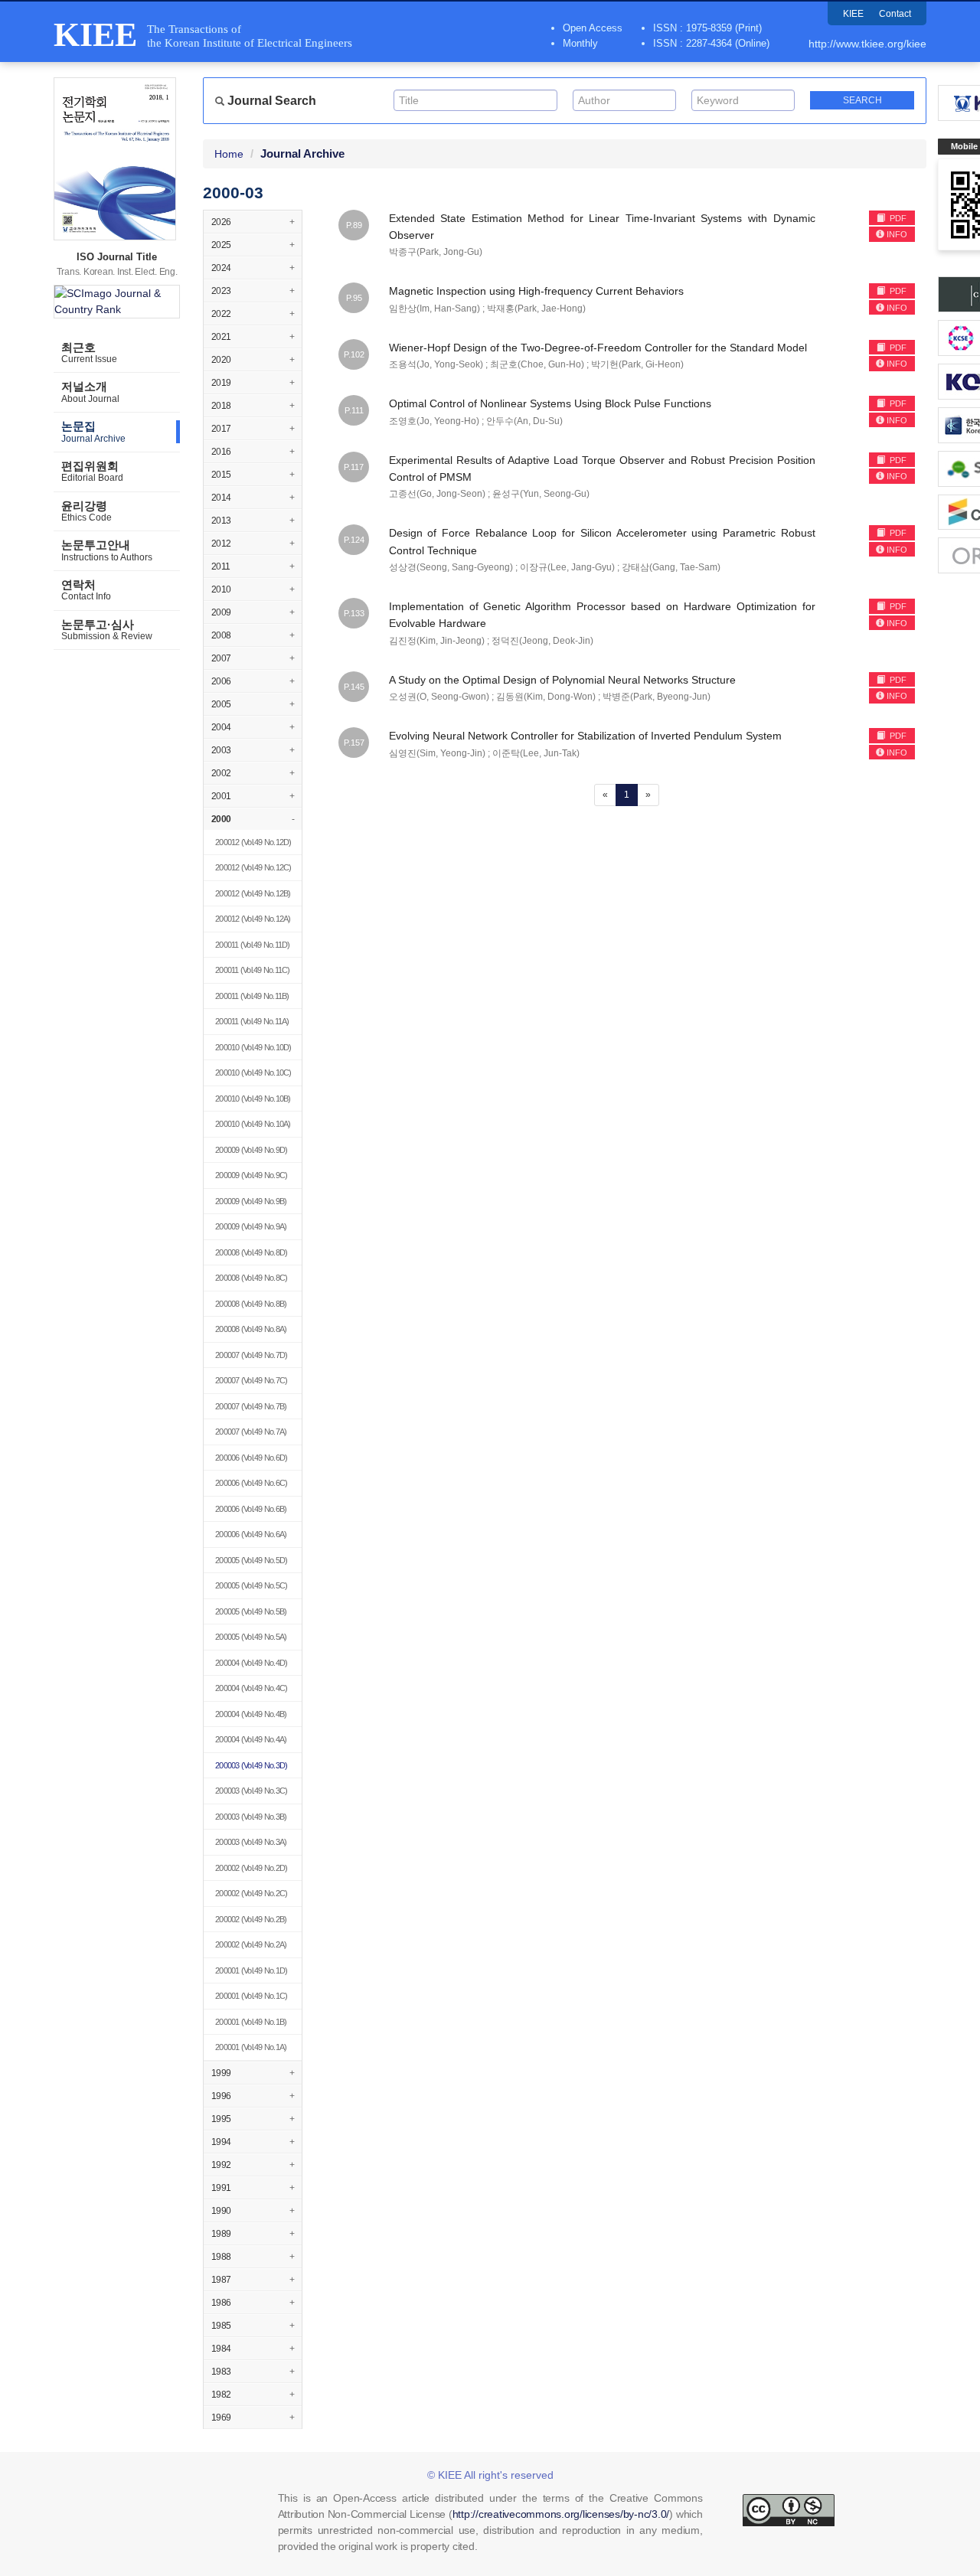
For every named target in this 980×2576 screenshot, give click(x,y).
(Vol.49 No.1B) (251, 2022)
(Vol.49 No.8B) (251, 1304)
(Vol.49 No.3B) (251, 1817)
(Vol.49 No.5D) (251, 1560)
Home (229, 154)
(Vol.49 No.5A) (251, 1637)
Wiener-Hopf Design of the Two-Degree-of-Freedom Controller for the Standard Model (598, 348)
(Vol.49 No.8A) (251, 1329)
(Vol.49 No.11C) (253, 970)
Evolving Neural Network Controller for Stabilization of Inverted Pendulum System (585, 736)
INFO (897, 234)
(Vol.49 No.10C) (253, 1073)
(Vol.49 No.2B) (251, 1919)
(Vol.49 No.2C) (251, 1893)
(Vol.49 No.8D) (251, 1252)
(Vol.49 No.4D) (251, 1663)
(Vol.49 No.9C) (251, 1175)
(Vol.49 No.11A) (252, 1021)
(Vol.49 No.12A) (253, 919)
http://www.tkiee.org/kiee (867, 44)
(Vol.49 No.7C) (251, 1380)
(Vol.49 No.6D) (251, 1458)
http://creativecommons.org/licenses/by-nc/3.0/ (561, 2514)
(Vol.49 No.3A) (251, 1842)
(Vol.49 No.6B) (251, 1509)
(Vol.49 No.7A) (251, 1432)
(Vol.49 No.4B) (251, 1714)
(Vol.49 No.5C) (251, 1585)
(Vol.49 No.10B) (253, 1099)
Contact (895, 14)
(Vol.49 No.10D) (253, 1047)
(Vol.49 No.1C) (251, 1996)
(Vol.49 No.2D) (251, 1868)
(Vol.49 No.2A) (251, 1944)
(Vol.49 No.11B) (252, 996)
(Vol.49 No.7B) (251, 1406)
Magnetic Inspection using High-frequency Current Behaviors (536, 291)
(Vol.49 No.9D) (251, 1150)
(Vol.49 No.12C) (253, 867)
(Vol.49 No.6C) (251, 1483)
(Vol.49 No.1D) (251, 1970)
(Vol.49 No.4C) (251, 1688)
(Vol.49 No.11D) (253, 945)
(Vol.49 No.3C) (251, 1791)
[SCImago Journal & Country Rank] (117, 302)
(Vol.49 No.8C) (251, 1278)
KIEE (853, 14)
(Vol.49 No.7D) (251, 1355)
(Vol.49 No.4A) (251, 1739)
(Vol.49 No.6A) (251, 1534)
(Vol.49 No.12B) (253, 893)
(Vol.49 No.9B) (251, 1201)
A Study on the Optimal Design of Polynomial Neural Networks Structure (562, 680)
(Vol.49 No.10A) (253, 1124)
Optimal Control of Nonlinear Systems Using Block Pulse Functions (550, 403)
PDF (897, 218)
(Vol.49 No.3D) (251, 1765)
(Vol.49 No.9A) (251, 1226)
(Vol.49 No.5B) (251, 1611)
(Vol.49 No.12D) (253, 842)
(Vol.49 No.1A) (251, 2047)
